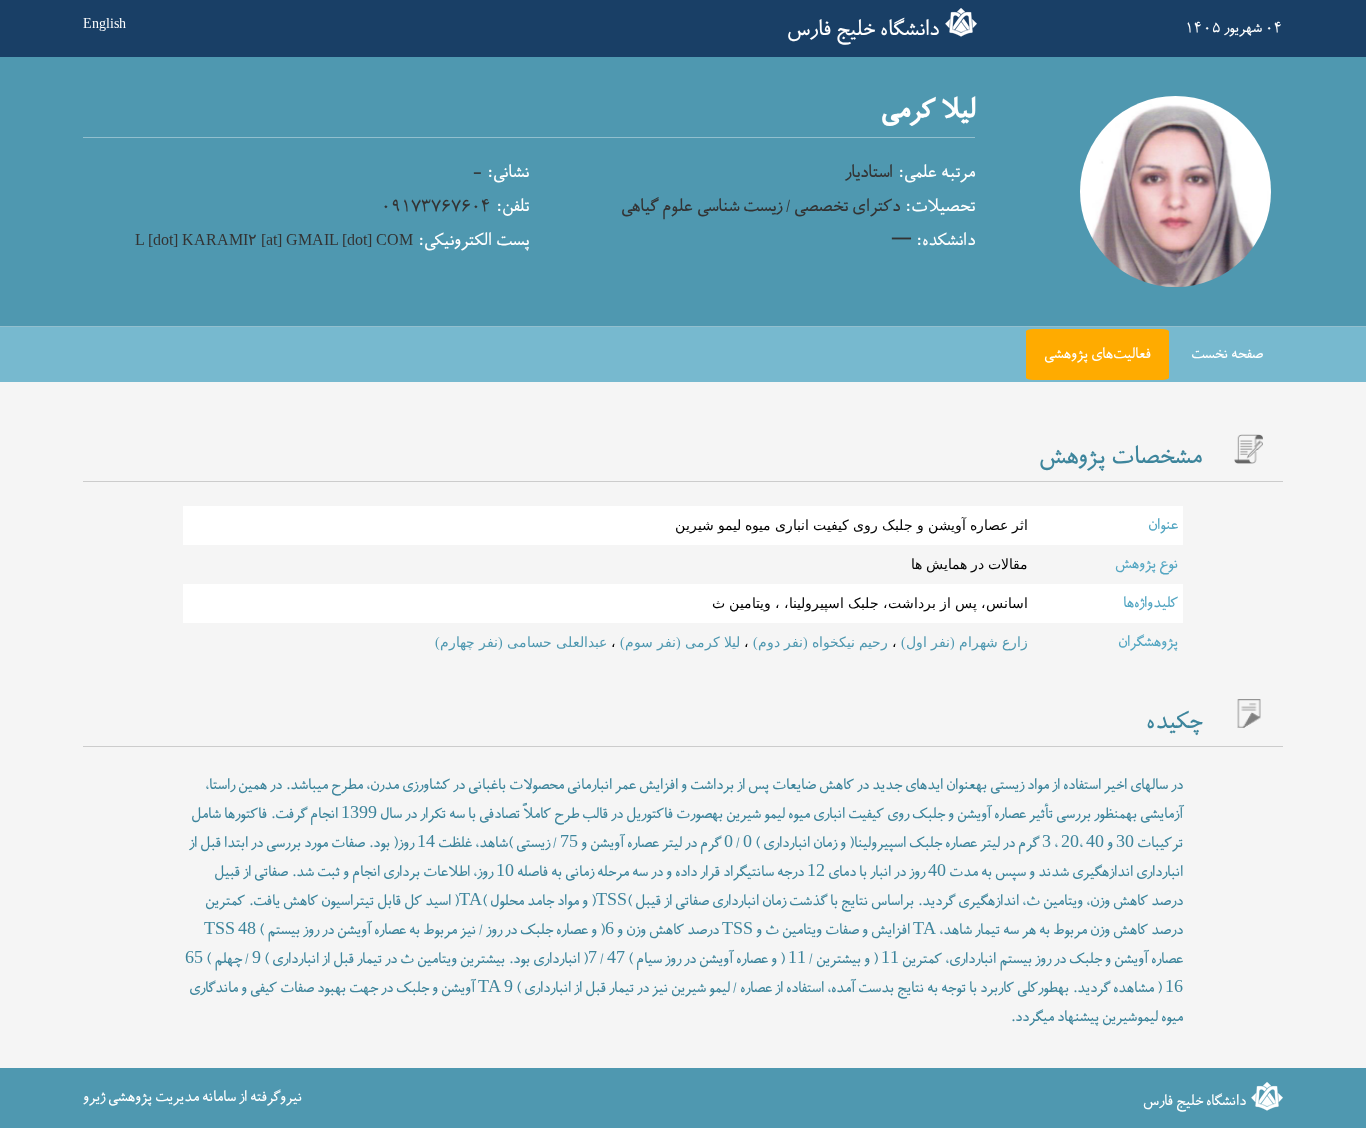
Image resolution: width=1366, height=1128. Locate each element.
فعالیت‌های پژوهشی (1097, 354)
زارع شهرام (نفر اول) (962, 642)
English (104, 23)
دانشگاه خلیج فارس (863, 30)
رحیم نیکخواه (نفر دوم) (818, 642)
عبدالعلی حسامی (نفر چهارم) (521, 642)
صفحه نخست (1227, 354)
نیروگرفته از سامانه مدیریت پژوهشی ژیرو (192, 1097)
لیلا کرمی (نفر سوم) (678, 642)
